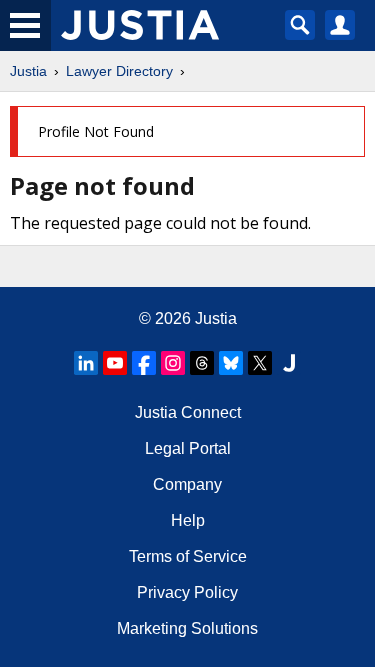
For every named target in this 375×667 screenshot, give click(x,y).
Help (188, 520)
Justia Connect (188, 412)
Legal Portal (188, 448)
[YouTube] (115, 363)
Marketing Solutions (187, 628)
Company (187, 484)
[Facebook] (144, 363)
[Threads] (202, 363)
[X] (260, 363)
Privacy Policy (187, 592)
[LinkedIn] (86, 363)
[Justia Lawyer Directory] (289, 363)
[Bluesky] (231, 363)
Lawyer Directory (119, 71)
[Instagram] (173, 363)
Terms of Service (188, 556)
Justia (28, 71)
